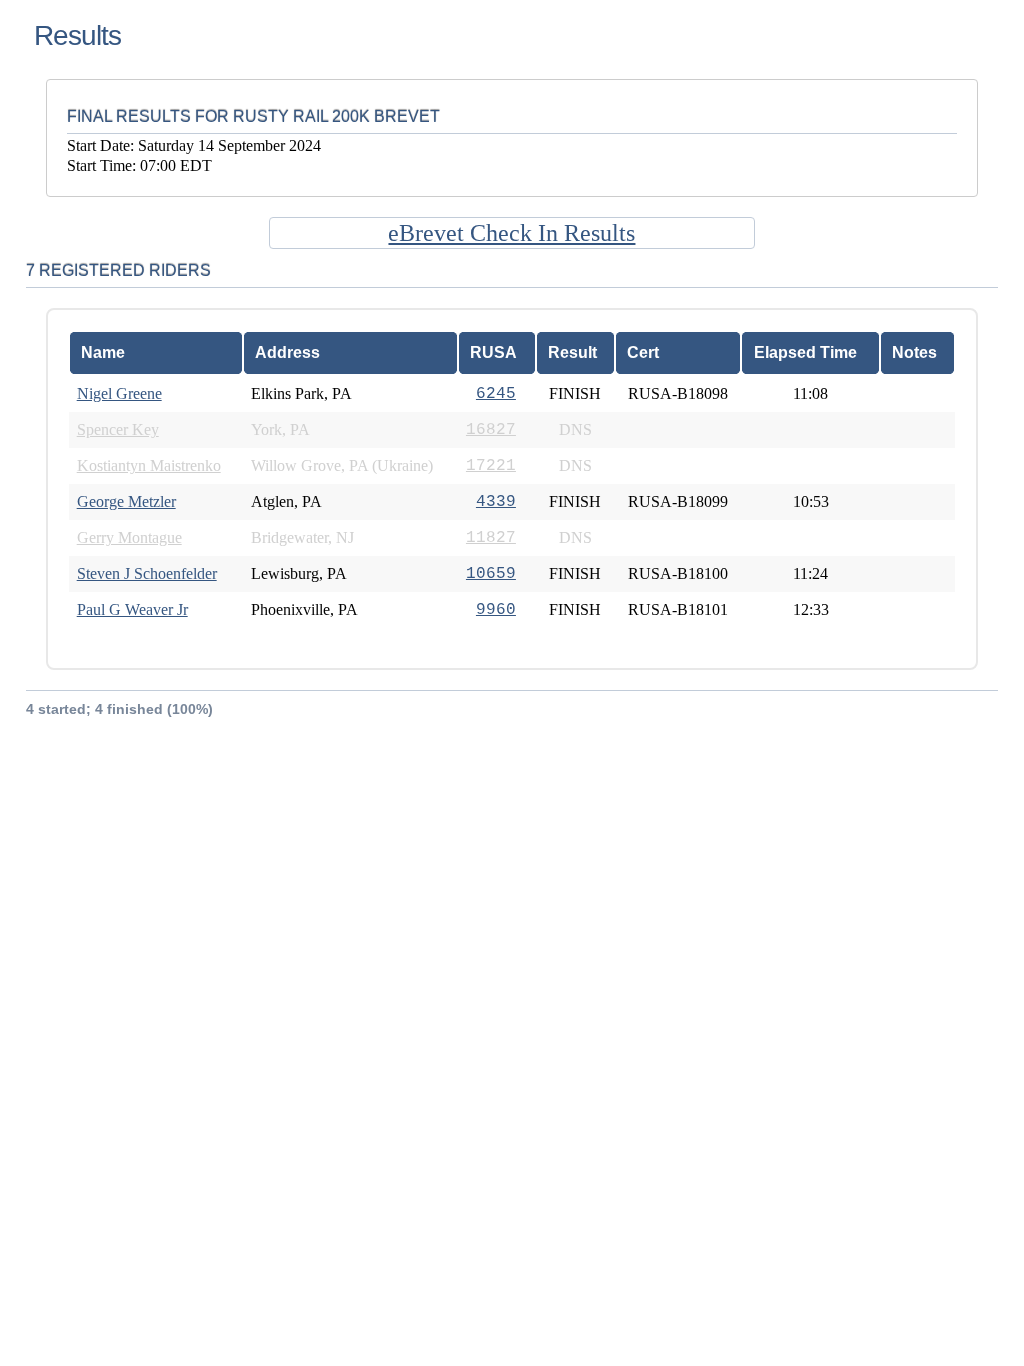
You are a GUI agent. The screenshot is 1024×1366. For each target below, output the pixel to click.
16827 (491, 430)
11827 (491, 538)
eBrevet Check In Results (511, 233)
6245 (496, 394)
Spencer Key (118, 429)
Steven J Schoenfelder (147, 573)
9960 (496, 610)
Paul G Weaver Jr (132, 609)
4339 (496, 502)
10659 (491, 574)
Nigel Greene (119, 393)
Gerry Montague (129, 537)
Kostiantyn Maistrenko (149, 465)
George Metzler (126, 501)
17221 (491, 466)
